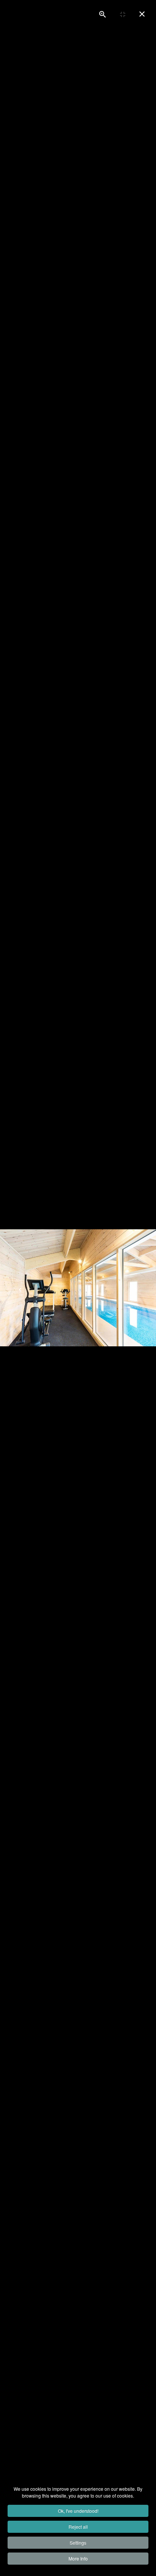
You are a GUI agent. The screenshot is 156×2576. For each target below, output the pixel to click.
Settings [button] (78, 2542)
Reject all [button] (78, 2527)
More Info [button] (78, 2558)
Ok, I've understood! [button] (78, 2511)
